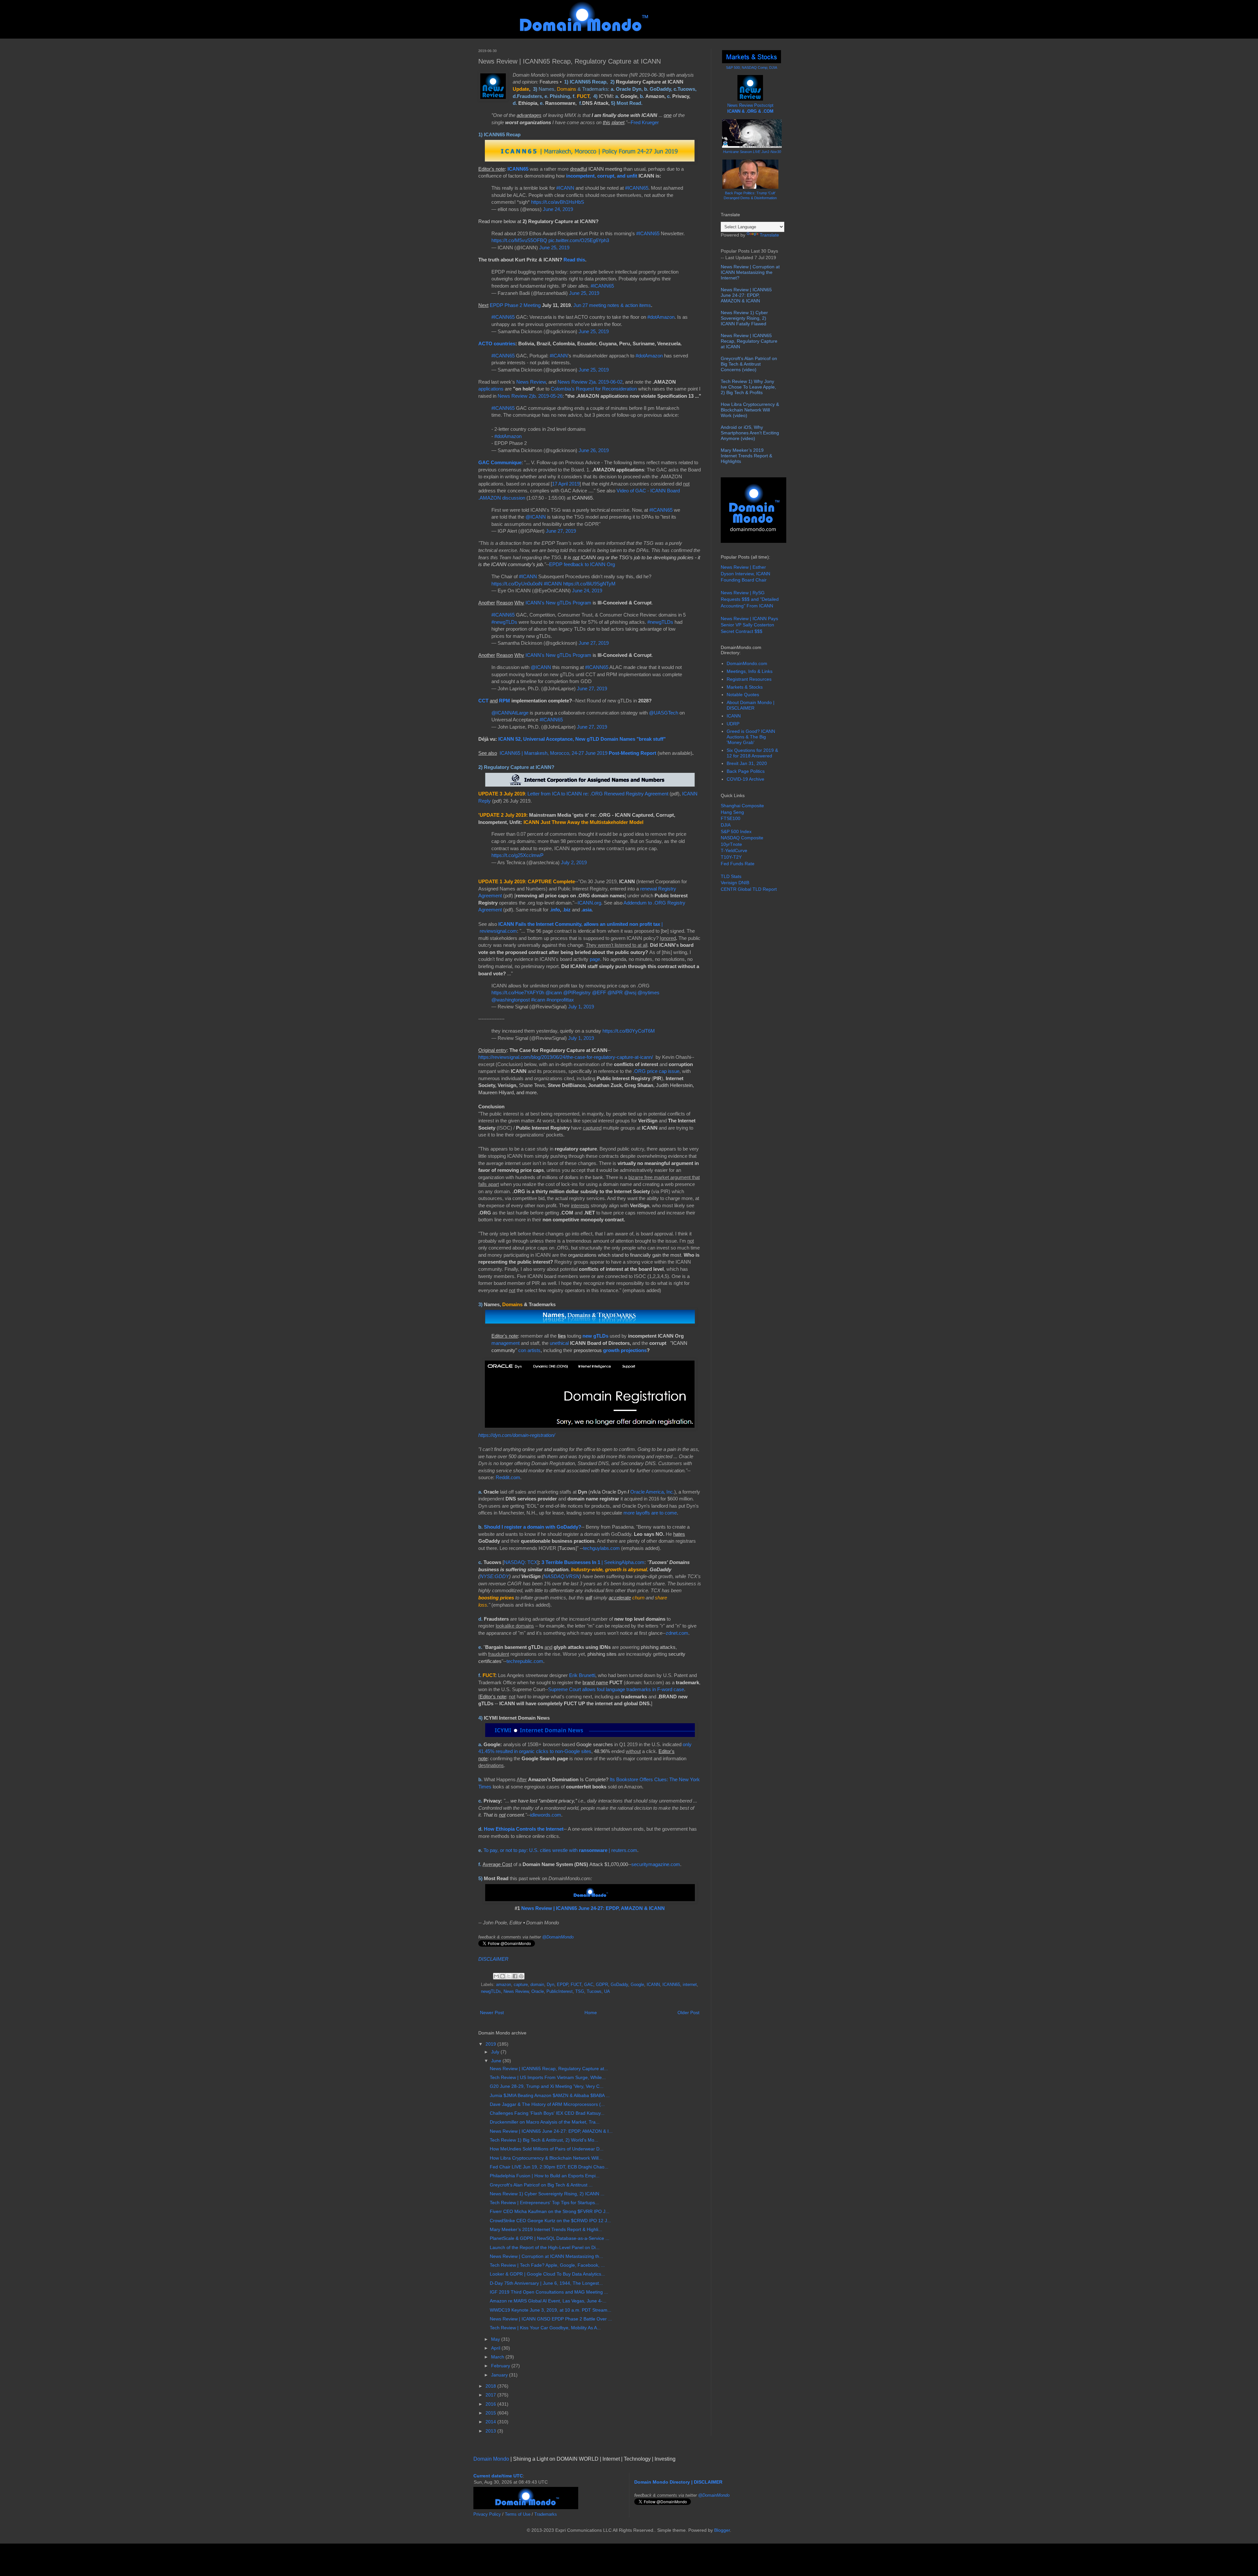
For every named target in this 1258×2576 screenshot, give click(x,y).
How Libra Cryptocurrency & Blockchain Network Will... (546, 2158)
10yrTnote (731, 844)
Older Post (688, 2013)
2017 (491, 2395)
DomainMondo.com (747, 663)
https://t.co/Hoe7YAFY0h (518, 992)
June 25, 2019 (554, 248)
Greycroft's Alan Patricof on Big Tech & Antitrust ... (541, 2185)
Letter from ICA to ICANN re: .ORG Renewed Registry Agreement (598, 794)
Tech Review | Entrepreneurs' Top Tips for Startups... (544, 2203)
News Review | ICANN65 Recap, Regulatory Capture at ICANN (749, 341)
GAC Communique (500, 462)
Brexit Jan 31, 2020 (747, 763)
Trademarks (546, 2514)
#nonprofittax (560, 1000)
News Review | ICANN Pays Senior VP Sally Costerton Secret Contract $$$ (749, 625)
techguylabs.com (601, 1548)
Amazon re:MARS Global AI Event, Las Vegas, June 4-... (548, 2301)
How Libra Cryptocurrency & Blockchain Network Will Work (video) (750, 410)
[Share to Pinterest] (521, 1976)
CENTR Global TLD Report (749, 889)
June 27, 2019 (561, 531)
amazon (504, 1985)
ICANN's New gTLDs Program (558, 603)
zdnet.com (677, 1633)
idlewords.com (546, 1815)
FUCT (576, 1985)
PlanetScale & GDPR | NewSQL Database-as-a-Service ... (550, 2238)
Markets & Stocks (745, 687)
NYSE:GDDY (495, 1576)
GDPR (602, 1985)
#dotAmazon (661, 317)
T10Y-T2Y (731, 857)
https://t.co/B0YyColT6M (629, 1031)
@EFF (599, 992)
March (498, 2357)
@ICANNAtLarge (510, 713)
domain (537, 1985)
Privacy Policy (487, 2514)
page (595, 959)
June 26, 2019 (594, 450)
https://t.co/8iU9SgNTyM (589, 584)
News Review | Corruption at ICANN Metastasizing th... (546, 2256)
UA (607, 1992)
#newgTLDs (504, 622)
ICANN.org (589, 903)
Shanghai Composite (742, 806)
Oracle (538, 1992)
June (497, 2061)
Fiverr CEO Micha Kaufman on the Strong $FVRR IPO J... (550, 2211)
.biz (567, 910)
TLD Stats (731, 876)
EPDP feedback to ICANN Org (582, 564)
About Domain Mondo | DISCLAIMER (751, 705)
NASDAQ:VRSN (562, 1576)
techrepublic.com (525, 1661)
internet (690, 1985)
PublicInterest (560, 1992)
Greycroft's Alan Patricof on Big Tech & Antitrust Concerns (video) (749, 364)
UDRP (733, 724)
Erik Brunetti (582, 1675)
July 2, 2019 (574, 862)
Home (591, 2013)
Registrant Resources (749, 679)
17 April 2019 (566, 484)
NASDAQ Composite (742, 838)
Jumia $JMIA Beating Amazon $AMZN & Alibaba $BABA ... (550, 2095)
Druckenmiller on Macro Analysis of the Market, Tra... (545, 2122)
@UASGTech (664, 713)
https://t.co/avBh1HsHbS (558, 202)
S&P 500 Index (736, 831)
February (501, 2366)
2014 (491, 2422)
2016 (491, 2404)
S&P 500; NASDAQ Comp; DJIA (752, 67)
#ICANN (565, 188)
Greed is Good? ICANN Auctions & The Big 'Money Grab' (751, 737)
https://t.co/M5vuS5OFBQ (519, 240)
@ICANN (536, 517)
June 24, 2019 (558, 209)
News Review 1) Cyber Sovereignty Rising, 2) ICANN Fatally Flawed (744, 318)
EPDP (562, 1985)
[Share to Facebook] (515, 1976)
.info (555, 910)
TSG (580, 1992)
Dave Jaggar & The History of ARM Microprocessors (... (547, 2104)
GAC (589, 1985)
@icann (554, 992)
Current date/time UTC (498, 2476)
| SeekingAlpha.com (593, 1562)
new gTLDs (595, 1336)
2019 (491, 2044)
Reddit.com (508, 1477)
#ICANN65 (637, 188)
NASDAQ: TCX (521, 1562)
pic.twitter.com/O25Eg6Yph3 (579, 240)
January (500, 2375)
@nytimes (648, 992)
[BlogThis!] (503, 1976)
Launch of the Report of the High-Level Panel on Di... (545, 2247)
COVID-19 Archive (745, 779)
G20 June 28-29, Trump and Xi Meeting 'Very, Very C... (547, 2086)
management (505, 1343)
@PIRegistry (577, 992)
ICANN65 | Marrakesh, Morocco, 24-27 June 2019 (578, 753)
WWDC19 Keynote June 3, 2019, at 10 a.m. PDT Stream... (551, 2310)
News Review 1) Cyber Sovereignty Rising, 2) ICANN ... (547, 2194)
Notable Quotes (743, 695)
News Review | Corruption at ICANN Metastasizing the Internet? (750, 272)
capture (521, 1985)
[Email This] (496, 1976)
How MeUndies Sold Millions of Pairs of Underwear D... (547, 2149)
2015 (491, 2413)
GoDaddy (619, 1985)
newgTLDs (491, 1992)
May (496, 2339)
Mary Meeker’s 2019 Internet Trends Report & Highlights (746, 456)
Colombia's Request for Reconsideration (594, 389)
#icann (538, 1000)
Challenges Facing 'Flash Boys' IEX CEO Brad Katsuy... (547, 2113)
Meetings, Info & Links (750, 671)
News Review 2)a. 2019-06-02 (590, 382)
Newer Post (492, 2013)
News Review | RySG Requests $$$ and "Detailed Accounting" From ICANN (750, 599)
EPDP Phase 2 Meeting (515, 305)
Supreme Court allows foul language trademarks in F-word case (616, 1689)
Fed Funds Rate (738, 864)
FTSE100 (731, 818)
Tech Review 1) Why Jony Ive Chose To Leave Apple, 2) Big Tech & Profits (748, 387)
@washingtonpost (511, 1000)
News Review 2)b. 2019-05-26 (530, 396)
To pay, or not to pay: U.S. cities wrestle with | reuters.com (560, 1850)
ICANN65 (518, 169)
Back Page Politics (746, 771)
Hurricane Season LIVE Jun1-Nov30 (752, 152)
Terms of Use (518, 2514)
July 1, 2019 (581, 1007)
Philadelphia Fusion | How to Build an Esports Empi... (545, 2176)
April (496, 2348)
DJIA (726, 825)
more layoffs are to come (650, 1513)
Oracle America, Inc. (652, 1492)
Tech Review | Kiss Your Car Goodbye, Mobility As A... (545, 2328)
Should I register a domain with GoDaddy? (533, 1527)
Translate (769, 235)
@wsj (630, 992)
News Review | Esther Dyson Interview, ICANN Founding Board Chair (745, 573)
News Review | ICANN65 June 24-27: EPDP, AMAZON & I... (551, 2131)
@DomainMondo (558, 1937)
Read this (574, 260)
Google (637, 1985)
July (496, 2052)
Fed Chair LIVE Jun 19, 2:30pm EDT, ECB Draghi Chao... (549, 2167)
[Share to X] (509, 1976)
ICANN (653, 1985)
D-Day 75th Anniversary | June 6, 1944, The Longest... (546, 2283)
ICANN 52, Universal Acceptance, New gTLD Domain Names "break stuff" (582, 739)
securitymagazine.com (656, 1864)
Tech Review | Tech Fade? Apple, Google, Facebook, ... (547, 2265)
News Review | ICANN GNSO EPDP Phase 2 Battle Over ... (551, 2319)
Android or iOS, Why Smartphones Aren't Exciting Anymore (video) (750, 433)
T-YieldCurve (734, 850)
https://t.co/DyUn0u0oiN (517, 584)
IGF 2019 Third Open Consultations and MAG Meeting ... (549, 2292)
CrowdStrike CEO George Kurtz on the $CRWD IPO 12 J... (550, 2221)
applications (491, 389)
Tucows (594, 1992)
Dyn (551, 1985)
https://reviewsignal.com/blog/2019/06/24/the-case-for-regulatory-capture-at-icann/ (566, 1057)
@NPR (615, 992)
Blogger (722, 2530)
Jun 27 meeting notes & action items (612, 305)
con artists (529, 1350)
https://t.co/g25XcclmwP (517, 855)
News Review (531, 382)
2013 (491, 2431)
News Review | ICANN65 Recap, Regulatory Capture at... (549, 2069)
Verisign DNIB (735, 883)
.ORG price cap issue (656, 1071)
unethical (559, 1343)
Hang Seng (732, 812)
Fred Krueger (645, 122)
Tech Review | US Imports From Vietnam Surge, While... (548, 2077)
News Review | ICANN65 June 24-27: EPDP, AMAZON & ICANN (593, 1908)
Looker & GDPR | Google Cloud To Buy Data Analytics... (547, 2274)
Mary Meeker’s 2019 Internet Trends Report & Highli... (546, 2229)
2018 (491, 2386)
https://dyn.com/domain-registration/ (517, 1435)
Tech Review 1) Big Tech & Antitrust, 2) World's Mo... (544, 2140)
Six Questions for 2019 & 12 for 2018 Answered (752, 753)
